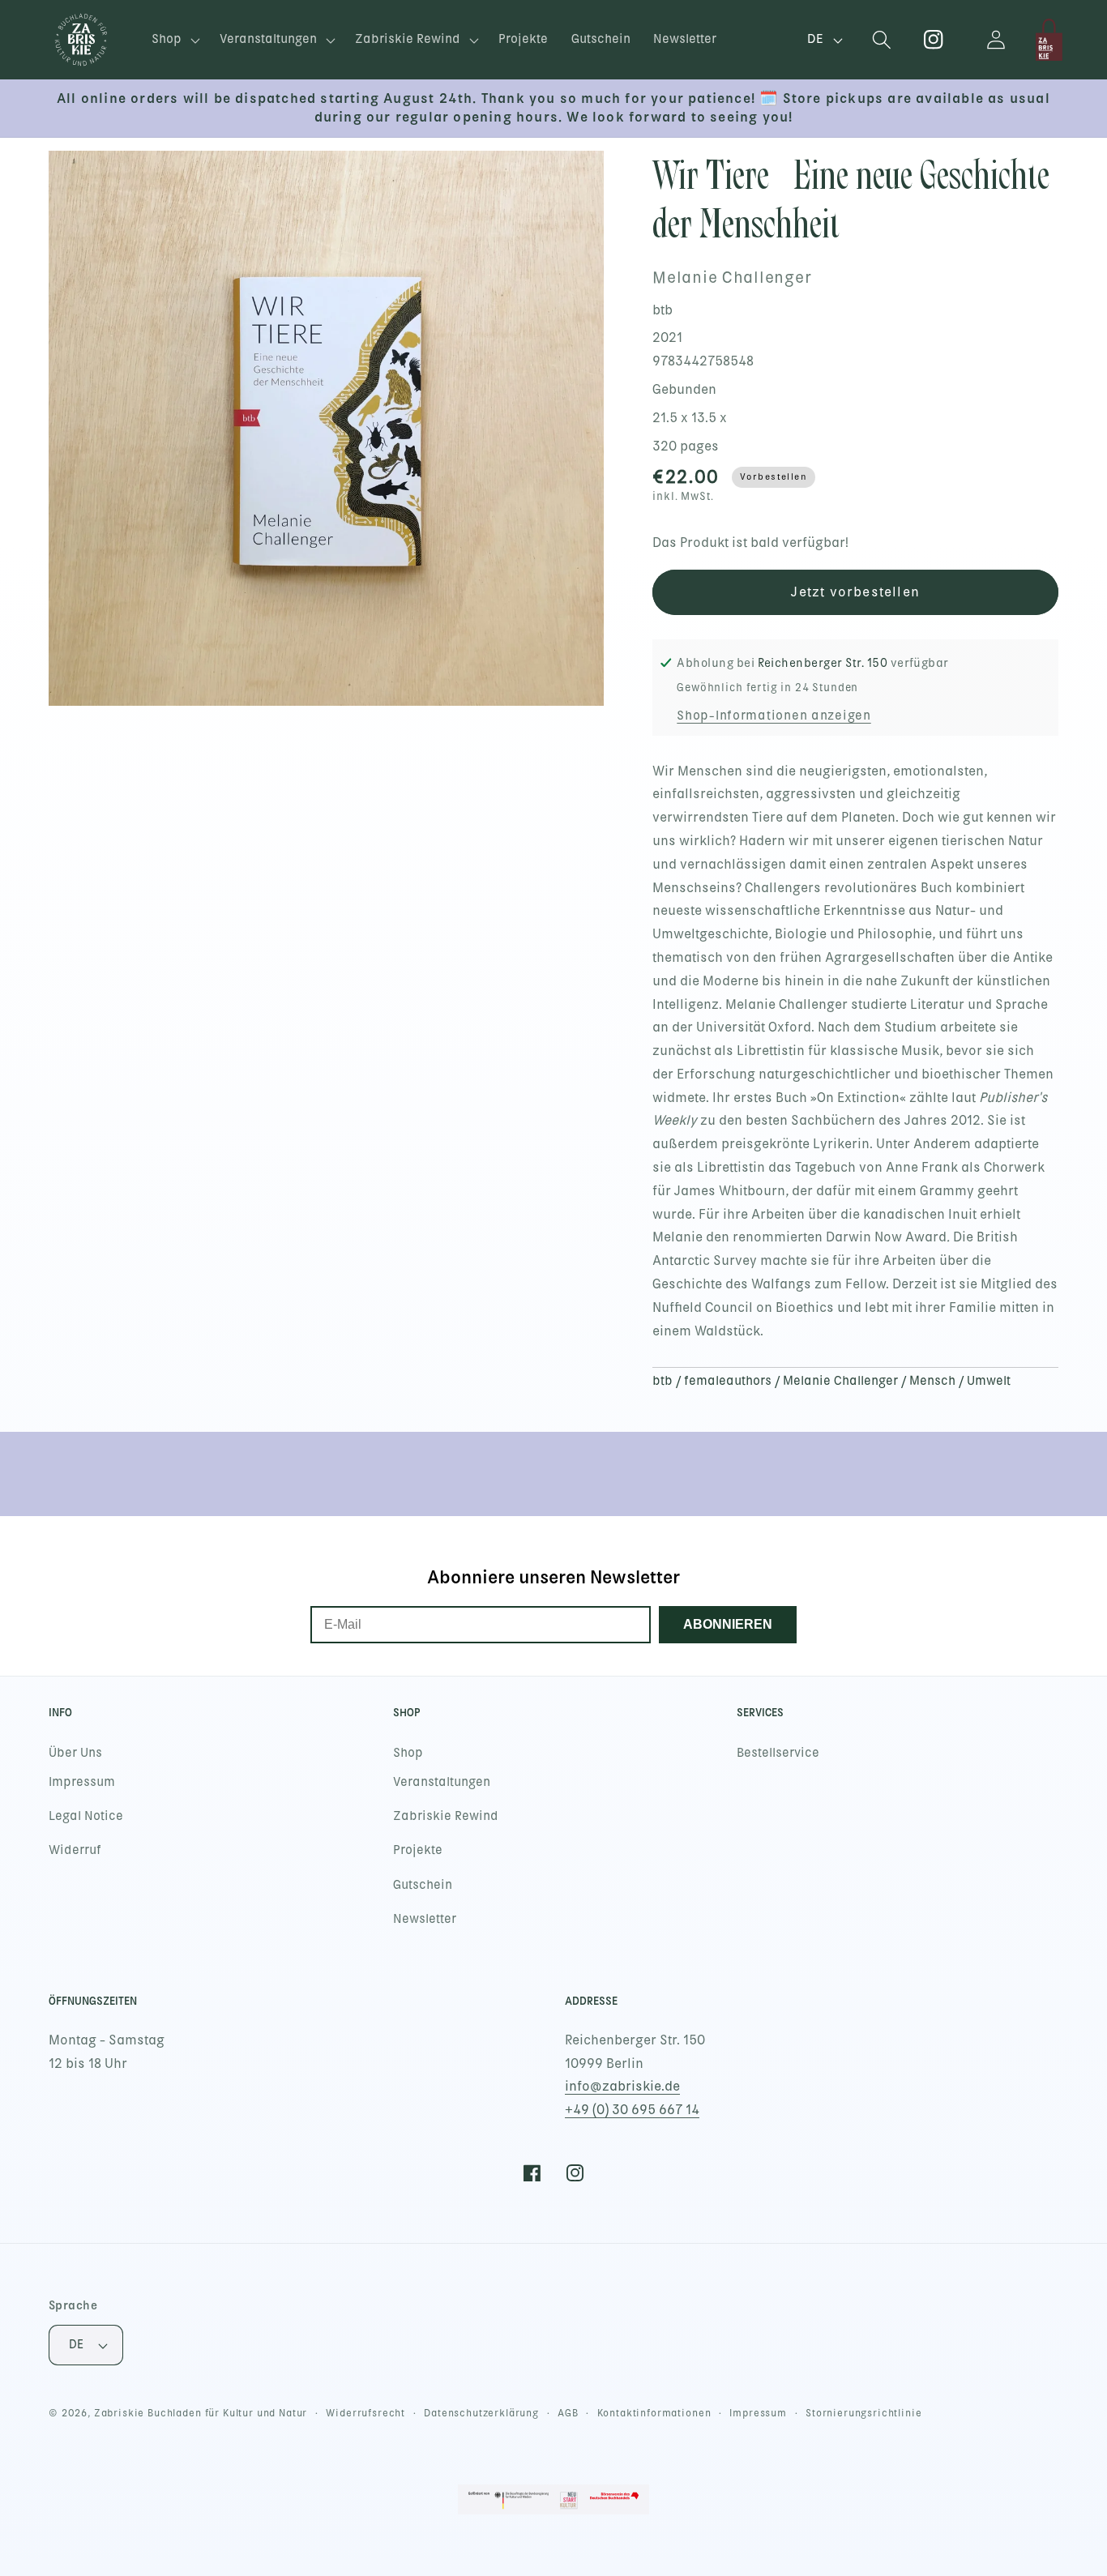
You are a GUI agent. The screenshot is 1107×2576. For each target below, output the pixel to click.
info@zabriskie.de (622, 2086)
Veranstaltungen (442, 1782)
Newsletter (425, 1919)
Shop (408, 1753)
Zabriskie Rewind (446, 1816)
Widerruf (75, 1850)
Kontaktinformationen (654, 2413)
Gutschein (423, 1885)
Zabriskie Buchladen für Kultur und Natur (201, 2413)
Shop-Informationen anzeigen (774, 716)
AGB (568, 2413)
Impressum (82, 1782)
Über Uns (75, 1753)
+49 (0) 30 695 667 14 (632, 2110)
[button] (174, 40)
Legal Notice (86, 1816)
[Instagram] (934, 40)
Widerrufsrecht (365, 2413)
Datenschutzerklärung (481, 2413)
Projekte (418, 1850)
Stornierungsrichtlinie (863, 2413)
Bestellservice (778, 1753)
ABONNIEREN (728, 1624)
